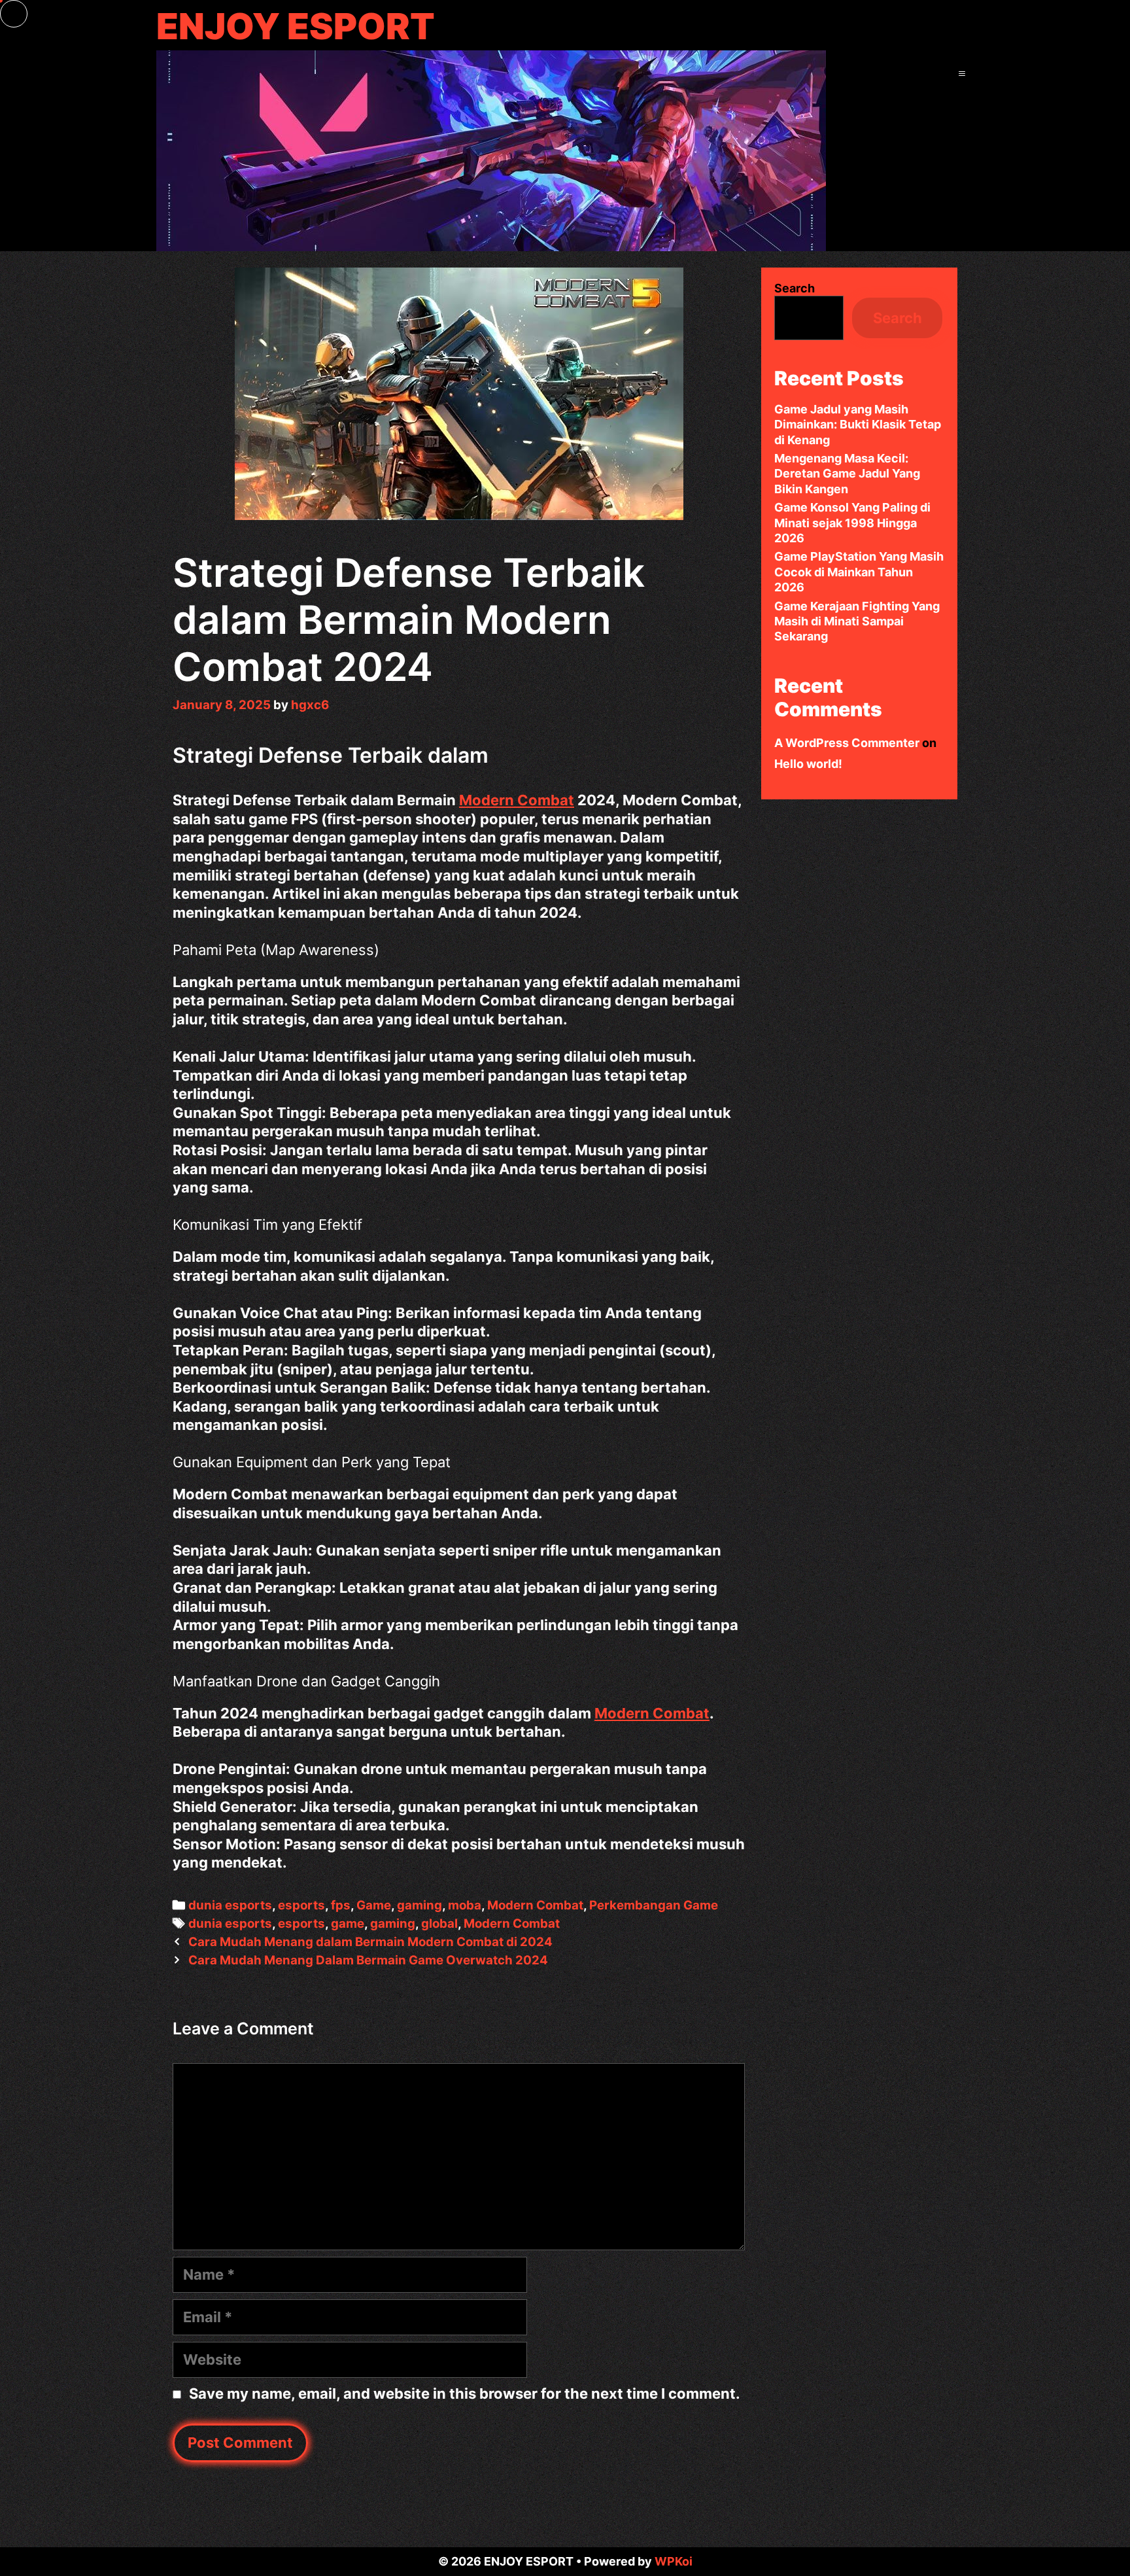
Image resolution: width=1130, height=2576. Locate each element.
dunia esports (230, 1905)
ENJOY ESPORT (296, 26)
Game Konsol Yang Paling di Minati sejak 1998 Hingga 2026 (852, 523)
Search (795, 288)
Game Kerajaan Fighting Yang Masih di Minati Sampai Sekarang (857, 621)
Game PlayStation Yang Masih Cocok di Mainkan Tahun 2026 (859, 572)
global (439, 1923)
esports (301, 1905)
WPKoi (674, 2561)
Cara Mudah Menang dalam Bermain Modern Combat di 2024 (370, 1942)
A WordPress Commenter (847, 743)
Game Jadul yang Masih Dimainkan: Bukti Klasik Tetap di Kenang (858, 425)
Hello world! (808, 764)
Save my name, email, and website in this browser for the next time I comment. (465, 2393)
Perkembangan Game (654, 1905)
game (348, 1923)
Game (374, 1905)
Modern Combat (517, 800)
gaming (419, 1905)
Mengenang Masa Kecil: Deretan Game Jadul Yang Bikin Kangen (847, 474)
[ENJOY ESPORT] (491, 149)
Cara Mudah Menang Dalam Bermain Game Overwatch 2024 (368, 1960)
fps (341, 1905)
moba (465, 1905)
